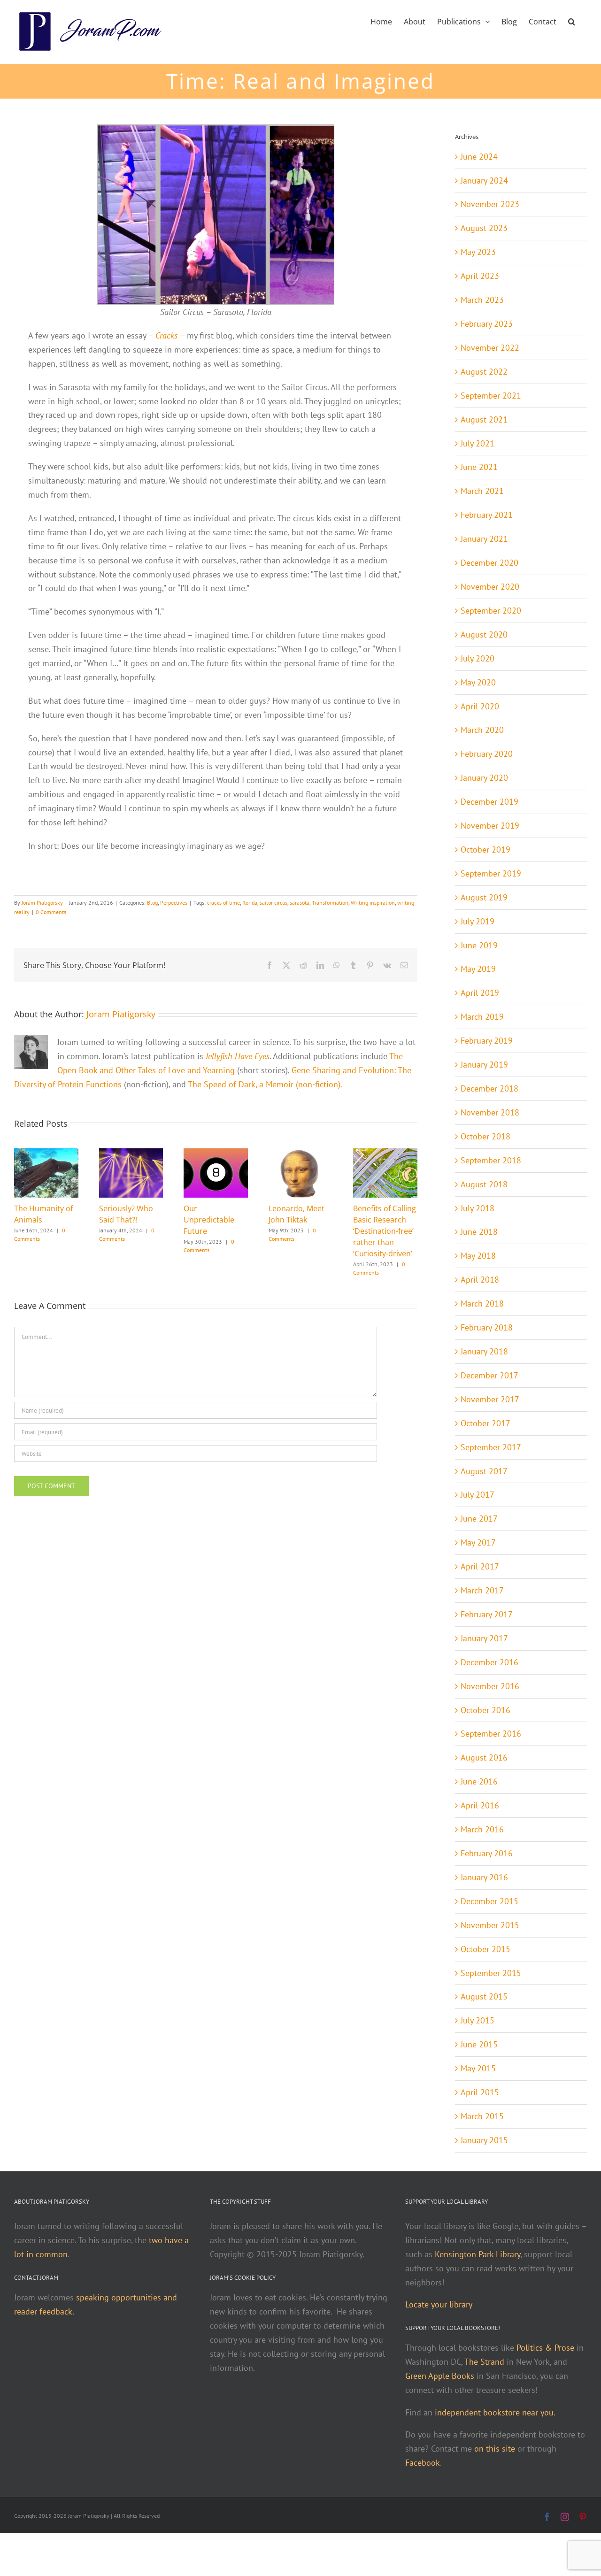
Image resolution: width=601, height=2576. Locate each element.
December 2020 (489, 563)
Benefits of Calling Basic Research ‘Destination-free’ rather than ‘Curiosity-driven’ (385, 1231)
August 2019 (484, 897)
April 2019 (480, 993)
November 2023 (490, 204)
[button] (572, 21)
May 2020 (478, 682)
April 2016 (480, 1805)
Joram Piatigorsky (42, 903)
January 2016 (484, 1877)
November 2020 (490, 587)
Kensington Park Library (478, 2254)
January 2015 (484, 2140)
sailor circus (274, 903)
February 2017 (487, 1614)
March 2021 (482, 491)
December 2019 (489, 802)
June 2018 (479, 1232)
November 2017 (490, 1399)
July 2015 (478, 2020)
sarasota (300, 903)
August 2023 (484, 228)
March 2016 (482, 1829)
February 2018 (487, 1327)
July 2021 (478, 443)
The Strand (484, 2362)
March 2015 (482, 2116)
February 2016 (487, 1853)
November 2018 (490, 1112)
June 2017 (479, 1519)
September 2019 (491, 873)
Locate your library (439, 2304)
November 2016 (490, 1686)
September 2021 (491, 396)
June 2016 (479, 1781)
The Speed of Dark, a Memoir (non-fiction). (265, 1084)
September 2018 (491, 1160)
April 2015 (480, 2092)
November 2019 (490, 826)
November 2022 (490, 348)
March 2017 (482, 1590)
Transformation (330, 903)
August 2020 (484, 634)
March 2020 (482, 730)
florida (250, 903)
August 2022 (484, 372)
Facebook (423, 2463)
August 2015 (484, 1996)
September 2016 (491, 1734)
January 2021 (484, 539)
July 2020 (478, 658)
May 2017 (478, 1542)
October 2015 (485, 1949)
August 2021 (484, 419)
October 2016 (485, 1710)
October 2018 (485, 1136)
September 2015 (491, 1973)
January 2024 (484, 181)
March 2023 (482, 300)
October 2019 (485, 850)
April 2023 (480, 276)
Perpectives (174, 903)
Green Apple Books (440, 2376)
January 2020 (484, 778)
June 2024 (479, 157)
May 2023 (478, 252)
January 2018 (484, 1351)
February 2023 (487, 324)
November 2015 (490, 1925)
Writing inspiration (373, 903)
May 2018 (478, 1256)
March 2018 (482, 1303)
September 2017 (491, 1447)
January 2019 (484, 1065)
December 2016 (489, 1662)
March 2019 (482, 1017)
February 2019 (487, 1041)
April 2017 (480, 1566)
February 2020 (487, 754)
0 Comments (51, 912)
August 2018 (484, 1184)
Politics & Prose (545, 2348)
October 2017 (485, 1423)
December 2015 (489, 1901)
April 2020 (480, 706)
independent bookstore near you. (495, 2412)
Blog (152, 903)
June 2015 (479, 2044)
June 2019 (479, 945)
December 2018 (489, 1088)
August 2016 (484, 1757)
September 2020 (491, 611)
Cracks (166, 335)
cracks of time (223, 903)
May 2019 (478, 969)
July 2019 (478, 921)
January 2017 (484, 1638)
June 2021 (479, 467)
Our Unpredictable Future (209, 1220)
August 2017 (484, 1471)
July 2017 (478, 1495)
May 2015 (478, 2068)
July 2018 (478, 1208)
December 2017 (489, 1375)
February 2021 (487, 515)
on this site (495, 2449)
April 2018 (480, 1280)
